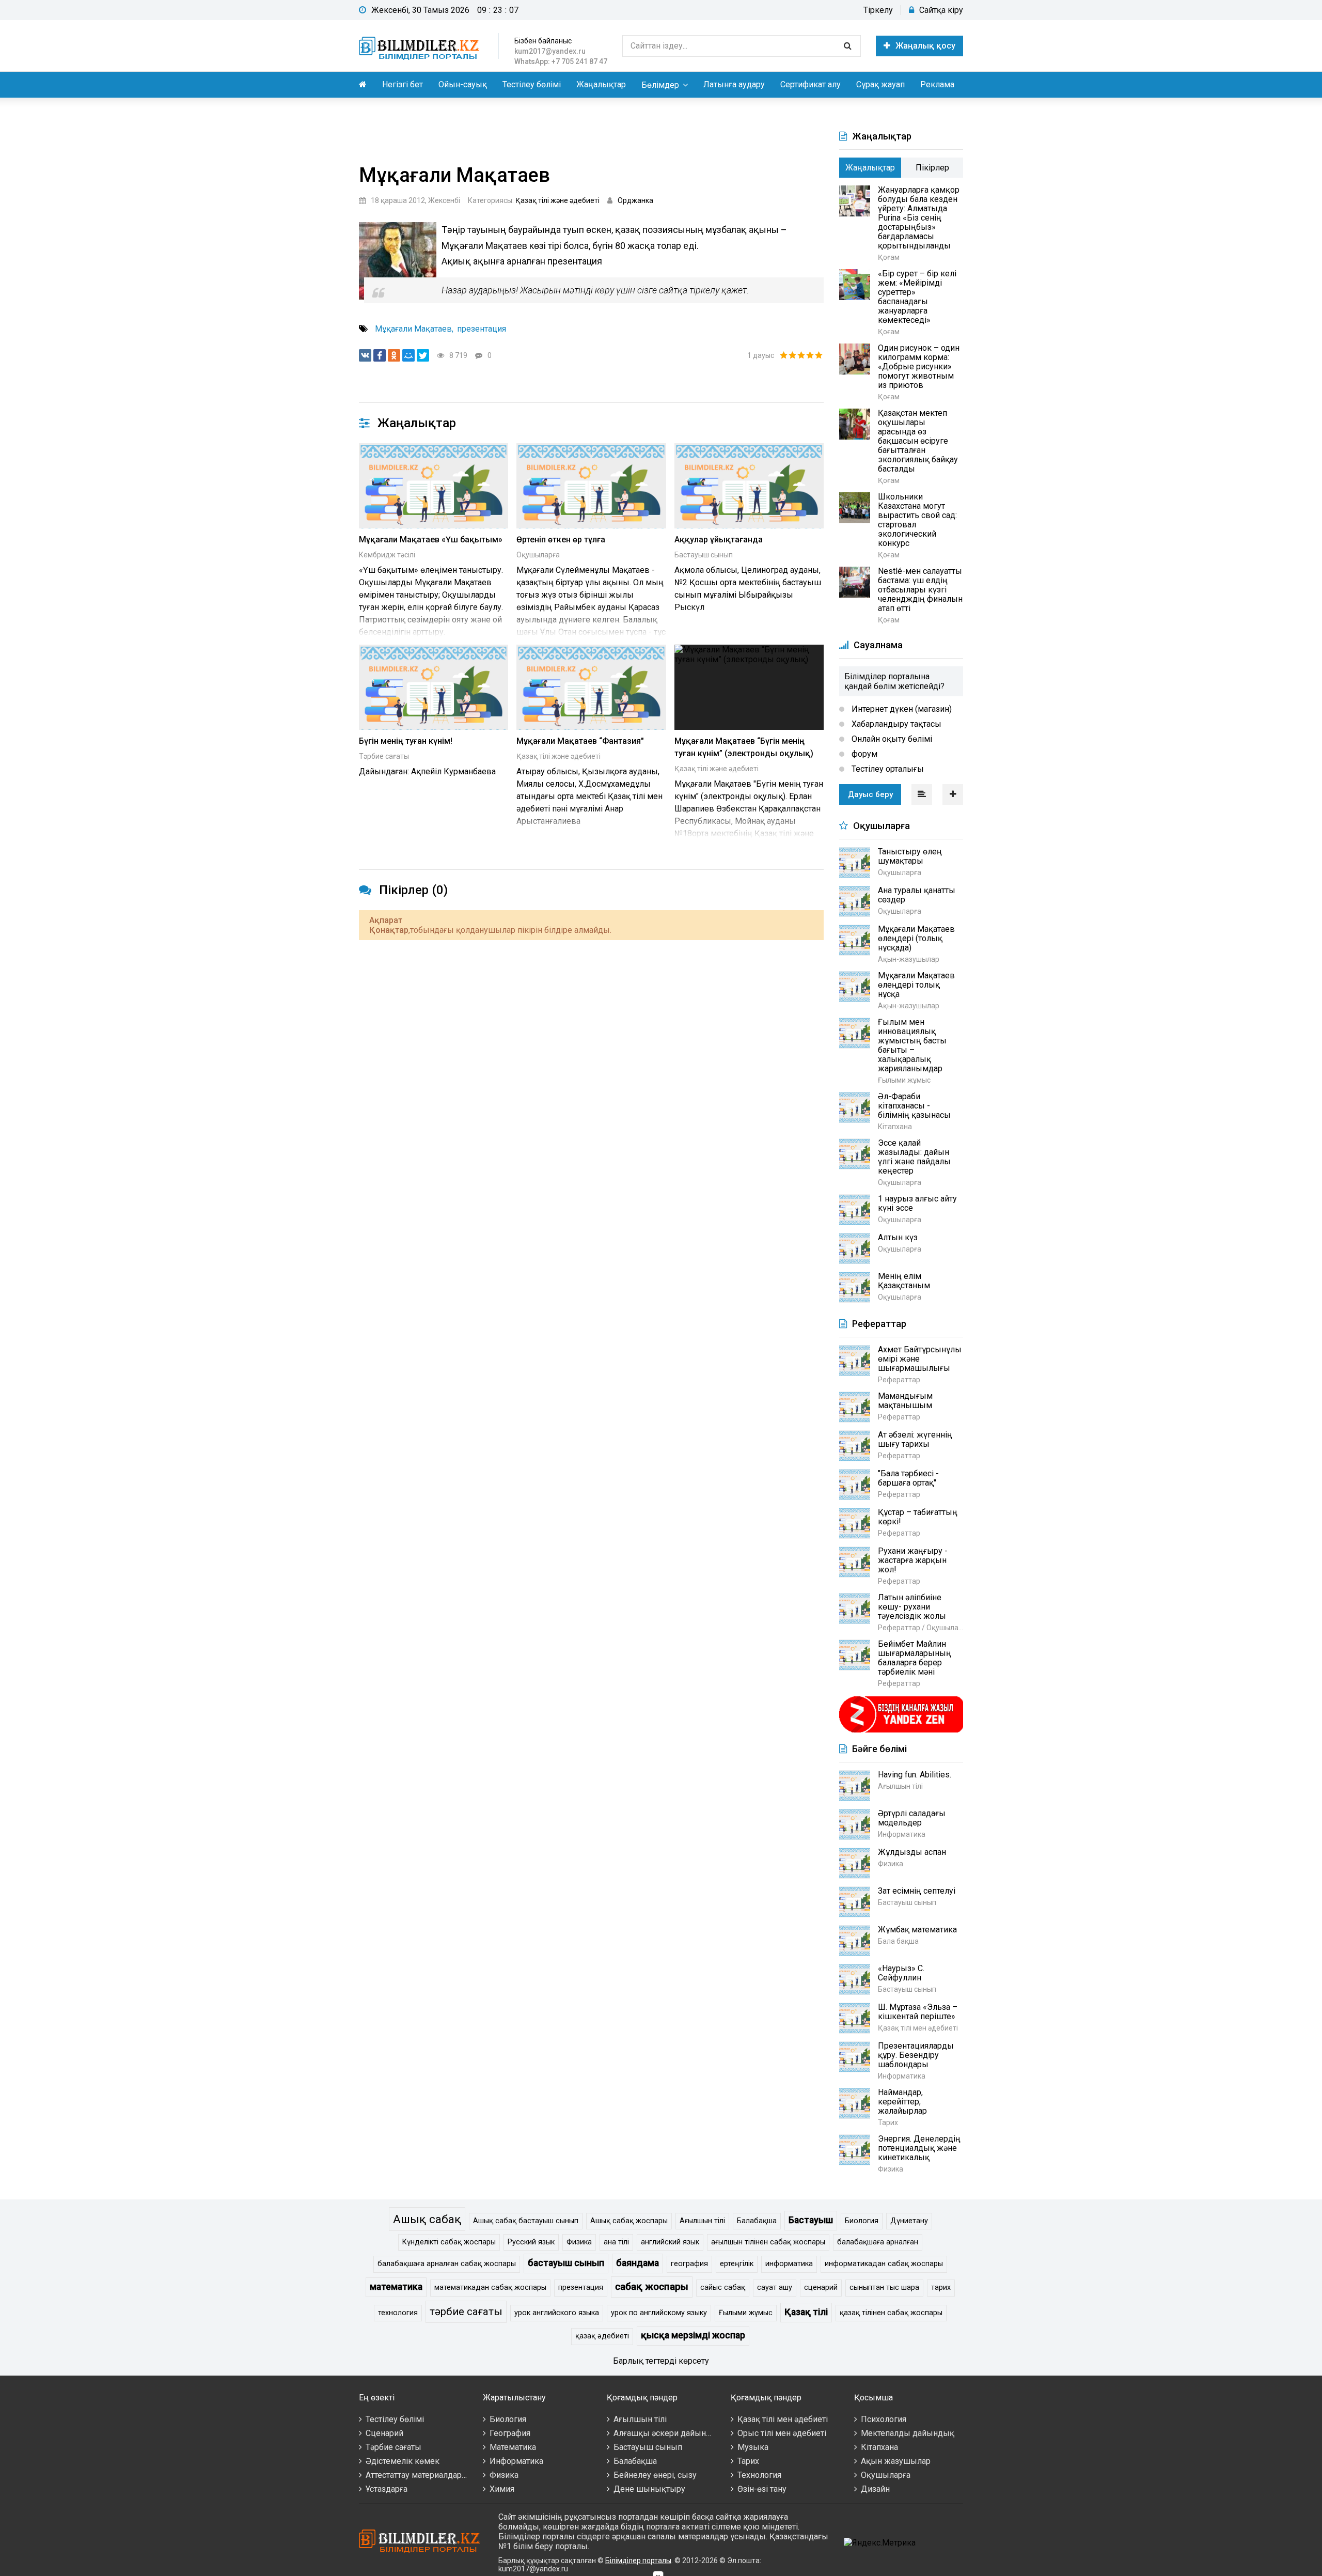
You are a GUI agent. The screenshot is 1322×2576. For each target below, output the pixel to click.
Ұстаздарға (387, 2489)
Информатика (516, 2461)
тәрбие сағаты (466, 2312)
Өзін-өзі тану (762, 2489)
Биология (862, 2221)
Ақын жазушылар (896, 2461)
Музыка (753, 2447)
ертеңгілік (737, 2264)
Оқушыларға (538, 555)
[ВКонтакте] (365, 355)
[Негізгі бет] (421, 46)
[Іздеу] (847, 46)
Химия (502, 2489)
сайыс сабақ (723, 2288)
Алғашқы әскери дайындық (668, 2433)
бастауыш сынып (566, 2263)
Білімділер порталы (638, 2561)
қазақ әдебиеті (602, 2336)
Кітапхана (879, 2447)
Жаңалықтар (601, 84)
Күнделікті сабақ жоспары (449, 2242)
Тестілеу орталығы (887, 769)
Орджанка (635, 200)
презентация (482, 329)
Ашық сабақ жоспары (629, 2221)
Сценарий (384, 2433)
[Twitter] (423, 355)
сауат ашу (775, 2288)
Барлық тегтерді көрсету (661, 2361)
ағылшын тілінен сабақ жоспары (768, 2242)
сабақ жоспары (652, 2286)
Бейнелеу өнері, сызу (655, 2475)
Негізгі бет (403, 84)
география (689, 2264)
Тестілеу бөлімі (532, 84)
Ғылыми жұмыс (746, 2313)
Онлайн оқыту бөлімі (891, 739)
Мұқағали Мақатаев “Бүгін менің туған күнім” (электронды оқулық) (744, 747)
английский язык (670, 2242)
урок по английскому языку (659, 2313)
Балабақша (757, 2221)
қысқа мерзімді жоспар (693, 2335)
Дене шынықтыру (649, 2489)
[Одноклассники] (394, 355)
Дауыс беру (870, 794)
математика (396, 2287)
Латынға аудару (734, 84)
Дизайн (875, 2489)
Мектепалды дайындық (908, 2433)
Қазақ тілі (806, 2312)
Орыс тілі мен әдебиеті (782, 2433)
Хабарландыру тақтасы (895, 724)
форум (863, 754)
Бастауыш (811, 2220)
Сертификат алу (810, 84)
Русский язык (531, 2242)
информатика (789, 2264)
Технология (759, 2475)
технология (398, 2313)
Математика (513, 2447)
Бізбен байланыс (543, 41)
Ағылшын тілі (702, 2221)
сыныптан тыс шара (884, 2288)
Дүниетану (909, 2221)
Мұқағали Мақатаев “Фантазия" (580, 741)
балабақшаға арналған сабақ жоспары (447, 2264)
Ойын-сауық (463, 84)
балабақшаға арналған (878, 2242)
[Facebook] (380, 355)
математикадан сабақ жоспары (490, 2288)
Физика (579, 2242)
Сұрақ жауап (880, 84)
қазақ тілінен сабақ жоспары (891, 2313)
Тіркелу (878, 10)
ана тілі (616, 2242)
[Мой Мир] (408, 355)
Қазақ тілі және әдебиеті (557, 200)
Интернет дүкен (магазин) (901, 709)
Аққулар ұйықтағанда (719, 540)
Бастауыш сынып (704, 555)
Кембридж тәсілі (387, 555)
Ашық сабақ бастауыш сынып (526, 2221)
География (510, 2433)
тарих (941, 2288)
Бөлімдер (660, 85)
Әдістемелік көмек (403, 2461)
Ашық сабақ (427, 2219)
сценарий (821, 2288)
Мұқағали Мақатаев (413, 329)
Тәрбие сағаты (384, 756)
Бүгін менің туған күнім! (406, 741)
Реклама (937, 84)
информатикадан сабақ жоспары (884, 2264)
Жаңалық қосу (925, 46)
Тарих (748, 2461)
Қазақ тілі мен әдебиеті (783, 2419)
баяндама (638, 2263)
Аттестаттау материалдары (417, 2475)
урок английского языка (557, 2313)
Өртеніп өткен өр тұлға (561, 540)
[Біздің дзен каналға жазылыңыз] (901, 1731)
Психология (884, 2419)
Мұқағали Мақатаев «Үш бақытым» (431, 540)
